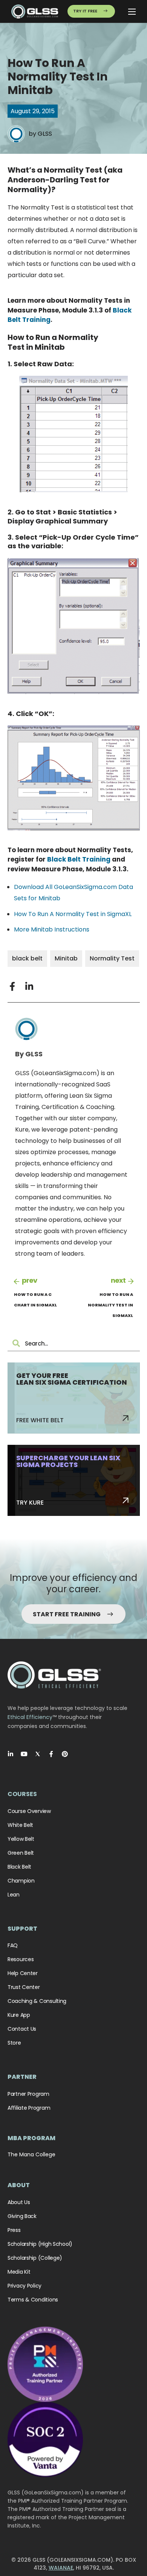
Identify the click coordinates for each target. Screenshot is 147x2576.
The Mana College (31, 2154)
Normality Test (112, 958)
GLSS (45, 134)
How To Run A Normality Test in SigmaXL (73, 914)
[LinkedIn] (11, 1754)
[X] (38, 1754)
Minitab (66, 958)
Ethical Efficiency (30, 1717)
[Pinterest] (65, 1754)
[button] (12, 986)
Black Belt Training (79, 859)
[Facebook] (51, 1754)
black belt (27, 958)
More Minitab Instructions (52, 929)
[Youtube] (24, 1754)
